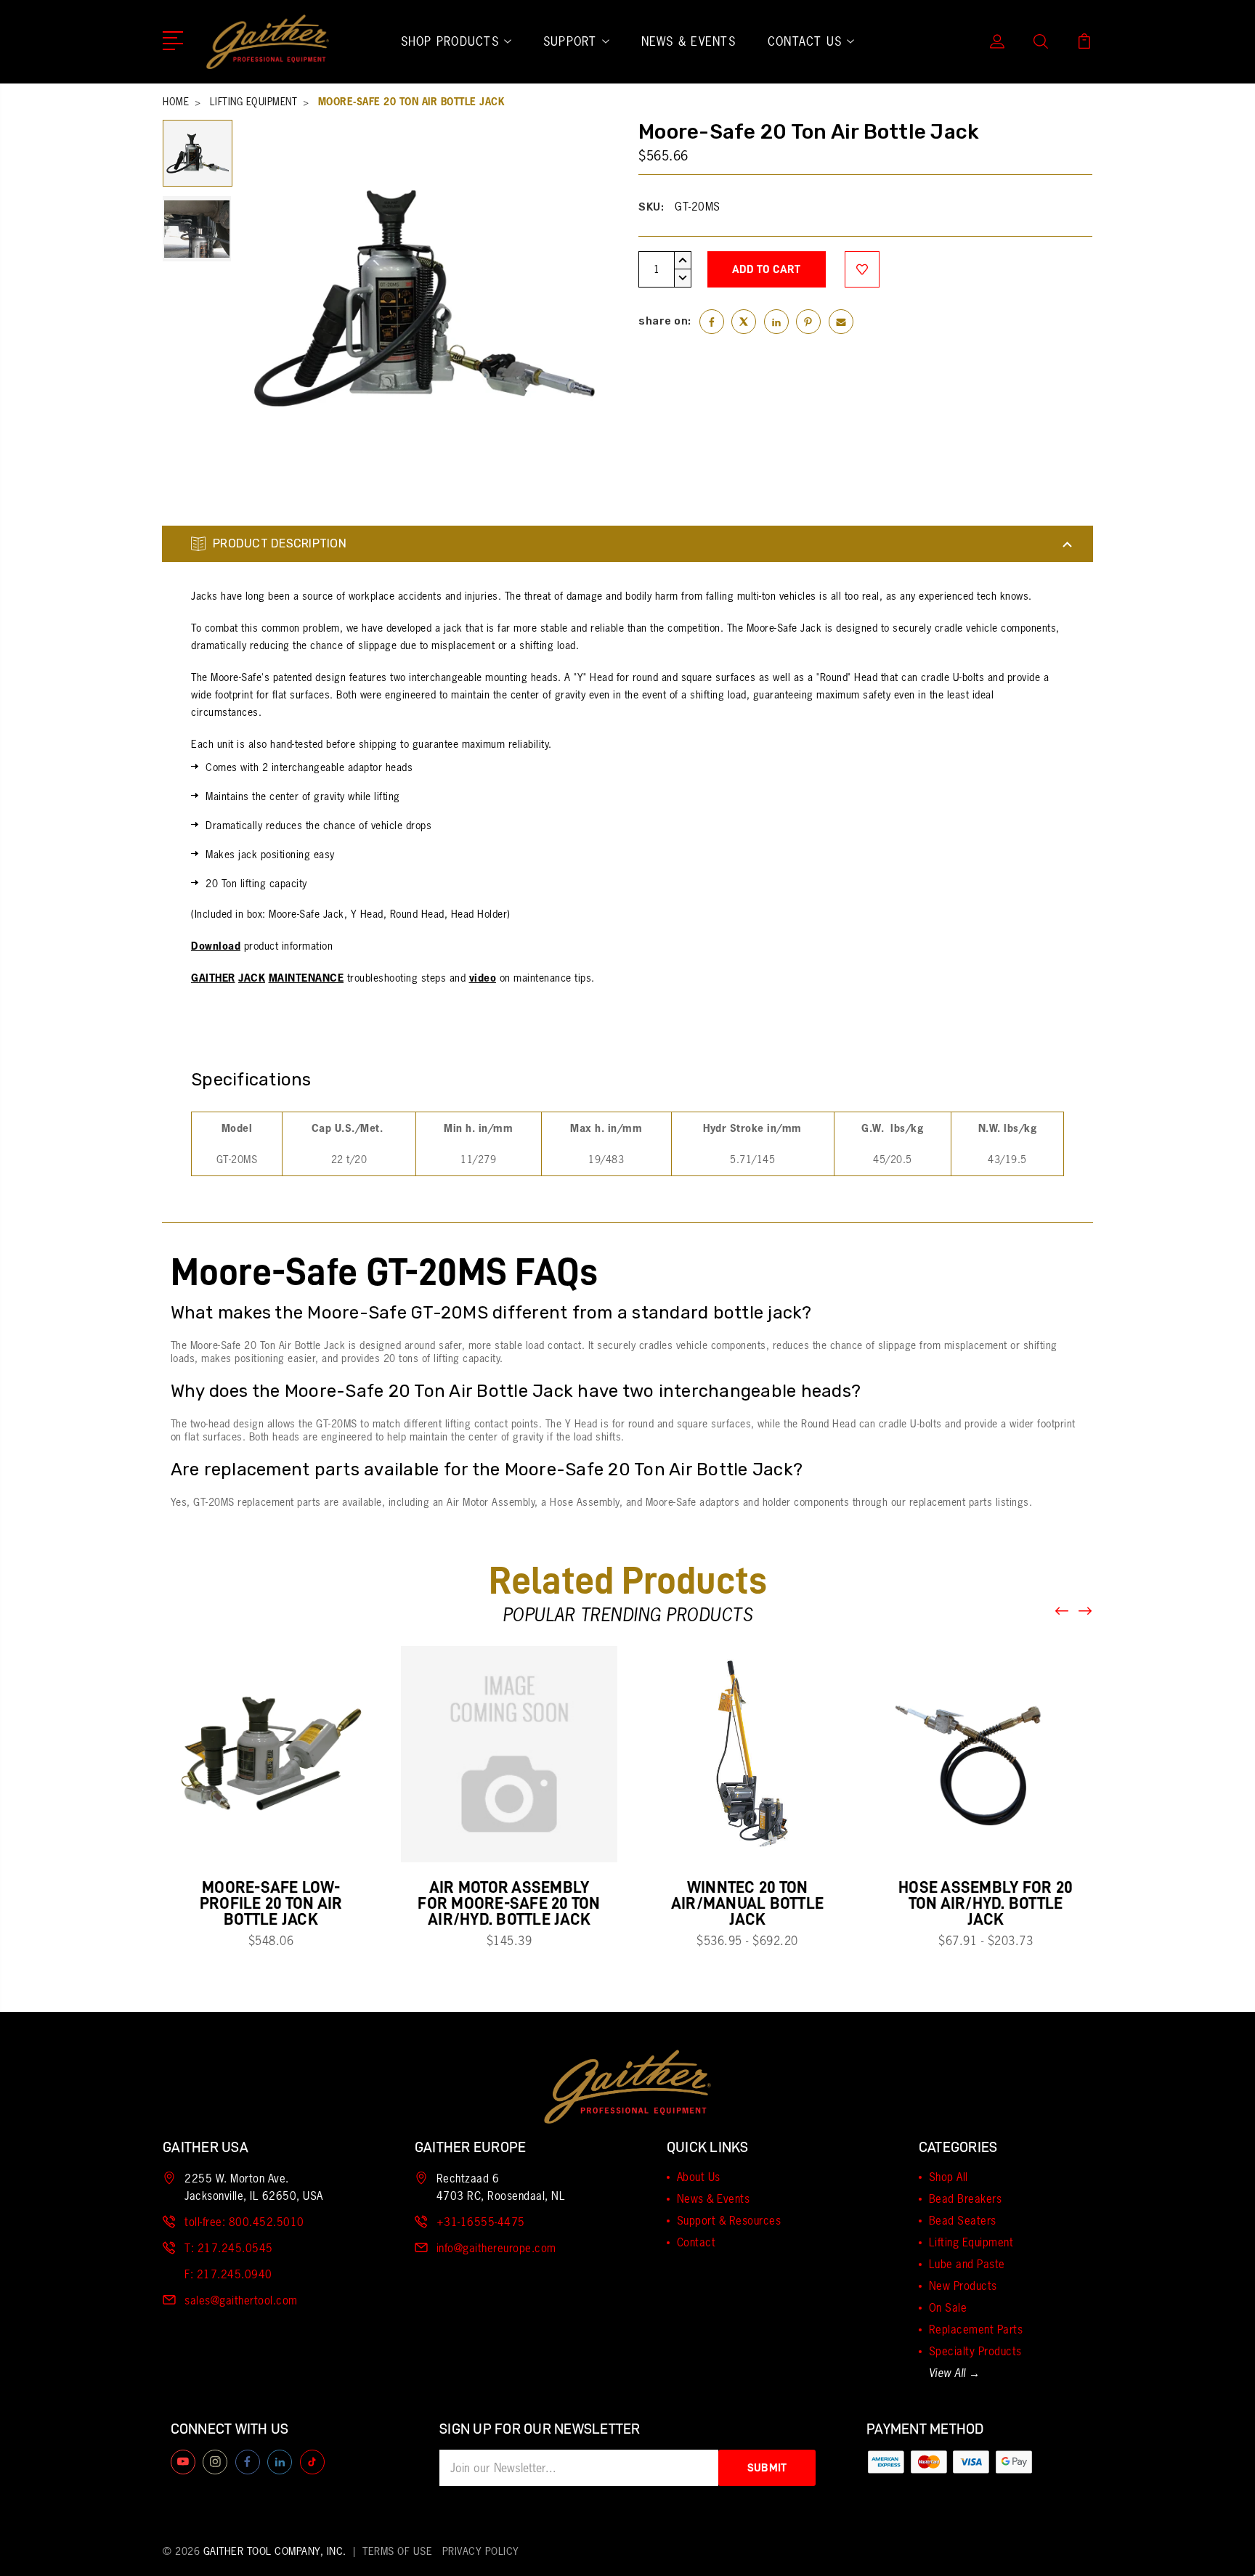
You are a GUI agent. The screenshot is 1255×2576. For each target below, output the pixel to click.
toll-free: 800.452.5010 (244, 2222)
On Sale (948, 2308)
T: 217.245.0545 (229, 2248)
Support (570, 41)
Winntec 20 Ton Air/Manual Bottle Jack (747, 1903)
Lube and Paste (967, 2264)
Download (216, 946)
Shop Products (450, 41)
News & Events (689, 41)
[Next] (1086, 1611)
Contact (696, 2242)
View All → (955, 2373)
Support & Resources (729, 2221)
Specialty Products (975, 2351)
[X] (744, 322)
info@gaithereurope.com (496, 2248)
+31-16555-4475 (481, 2222)
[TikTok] (312, 2462)
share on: (665, 321)
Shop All (949, 2177)
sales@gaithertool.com (241, 2300)
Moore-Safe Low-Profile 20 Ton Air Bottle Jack (271, 1903)
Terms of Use (397, 2551)
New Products (963, 2286)
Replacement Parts (976, 2330)
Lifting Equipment (971, 2242)
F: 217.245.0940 (228, 2274)
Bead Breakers (966, 2199)
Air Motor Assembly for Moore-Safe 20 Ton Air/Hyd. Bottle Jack (509, 1903)
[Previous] (1063, 1611)
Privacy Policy (481, 2551)
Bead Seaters (963, 2221)
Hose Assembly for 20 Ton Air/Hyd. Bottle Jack (986, 1903)
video (483, 978)
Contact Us (805, 41)
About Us (699, 2177)
